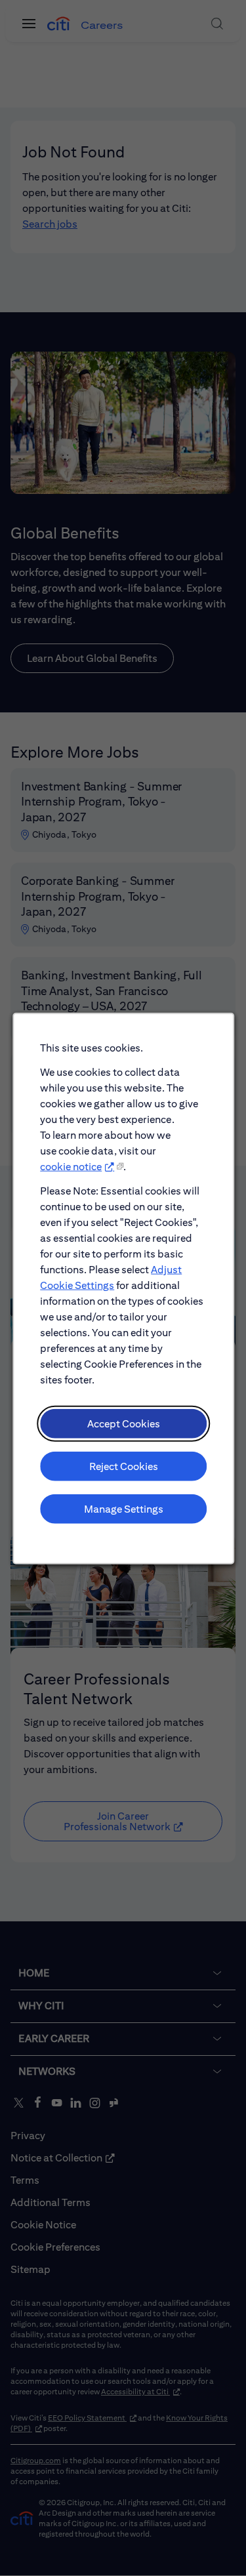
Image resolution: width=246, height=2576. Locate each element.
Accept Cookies (123, 1423)
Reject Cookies (123, 1466)
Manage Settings (123, 1508)
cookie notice (71, 1166)
